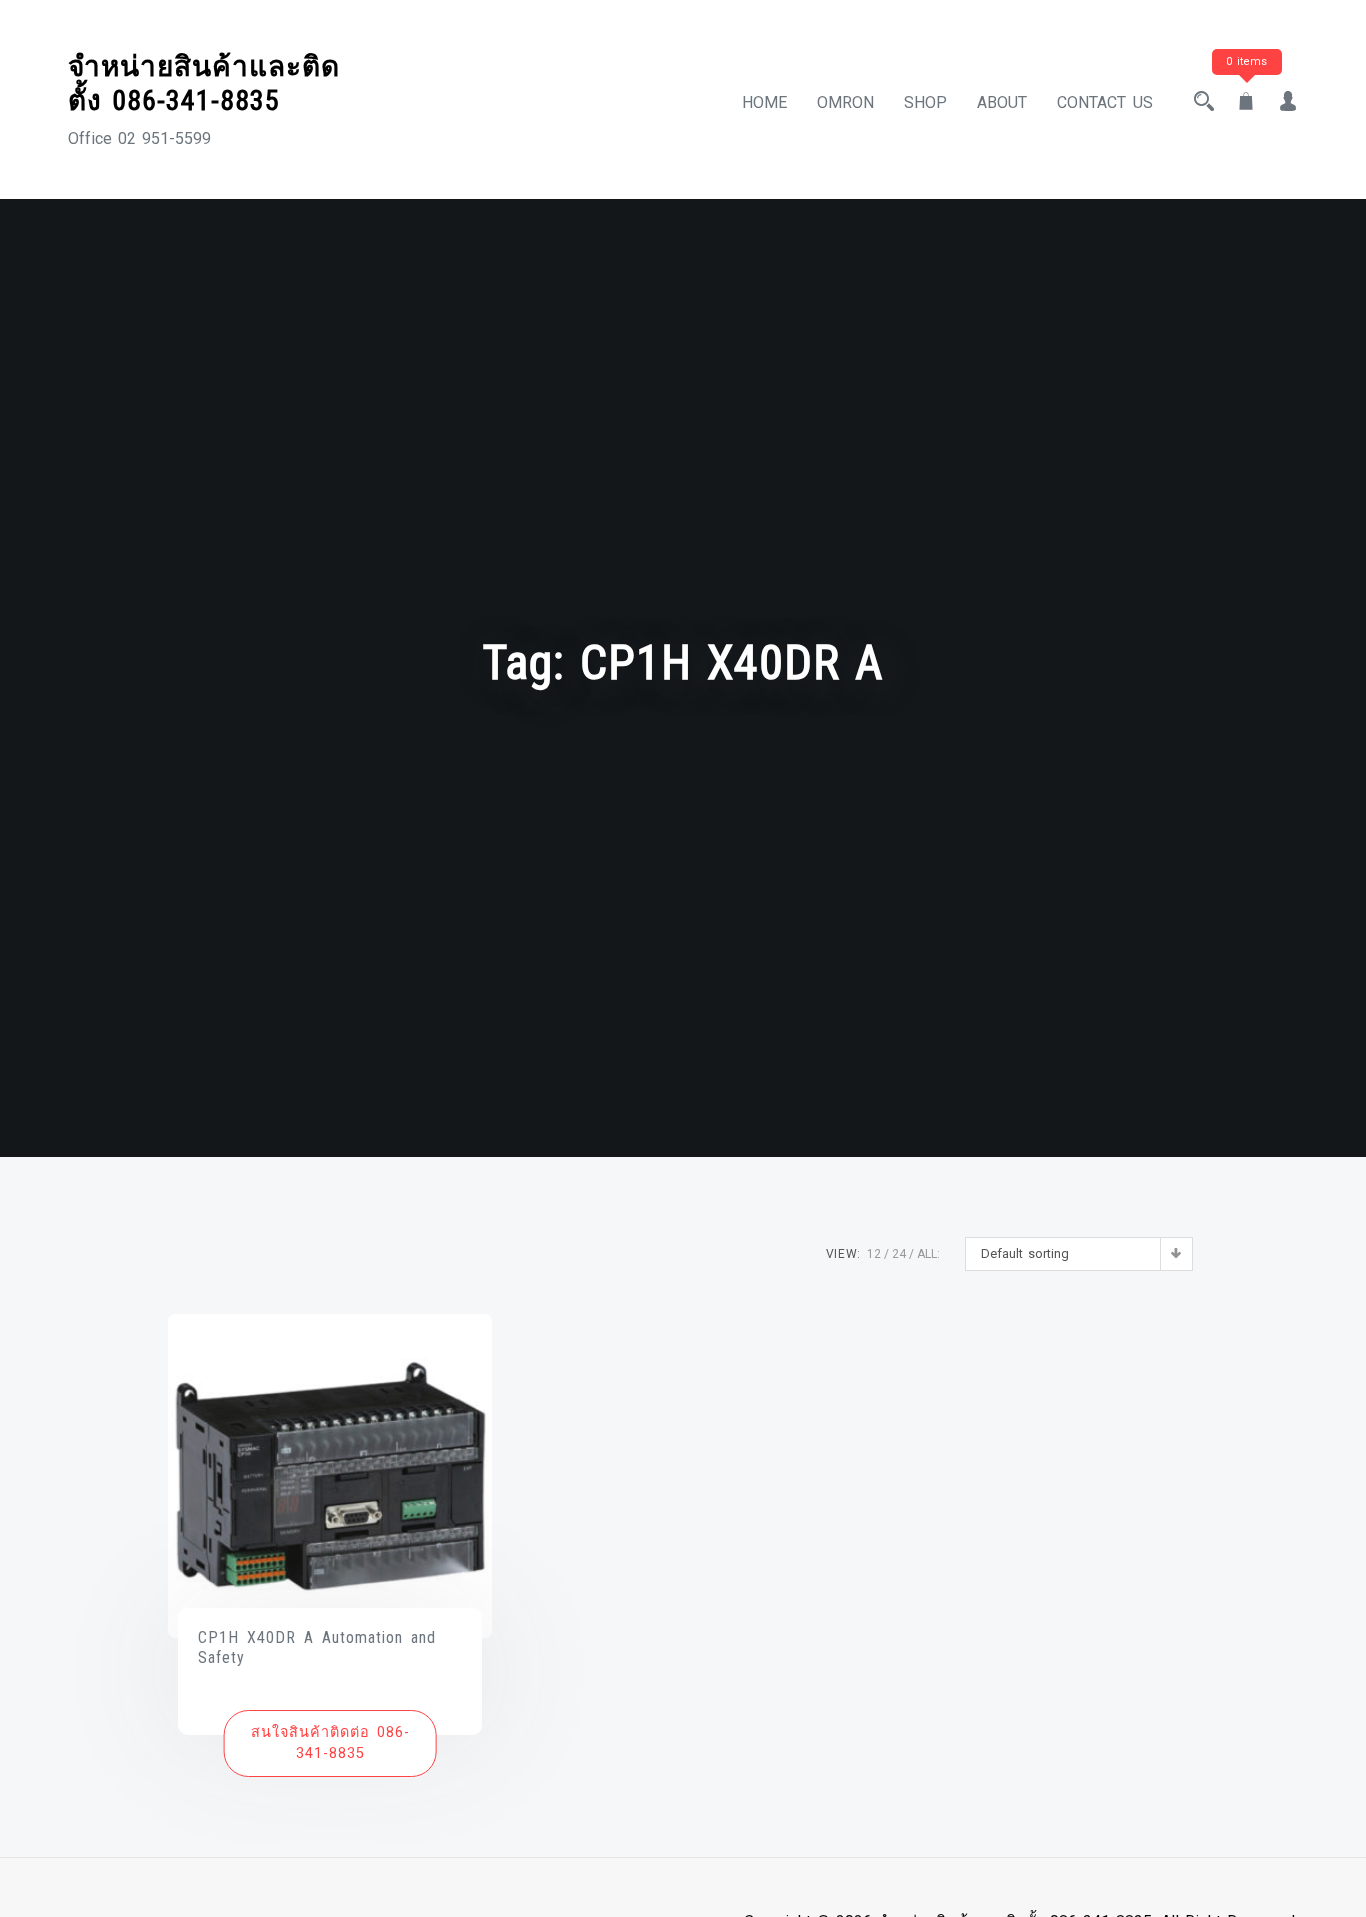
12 (874, 1254)
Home (764, 102)
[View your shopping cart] (1246, 102)
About (1002, 102)
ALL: (928, 1254)
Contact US (1105, 102)
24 (899, 1254)
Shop (925, 102)
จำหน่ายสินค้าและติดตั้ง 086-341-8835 (204, 83)
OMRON (845, 102)
